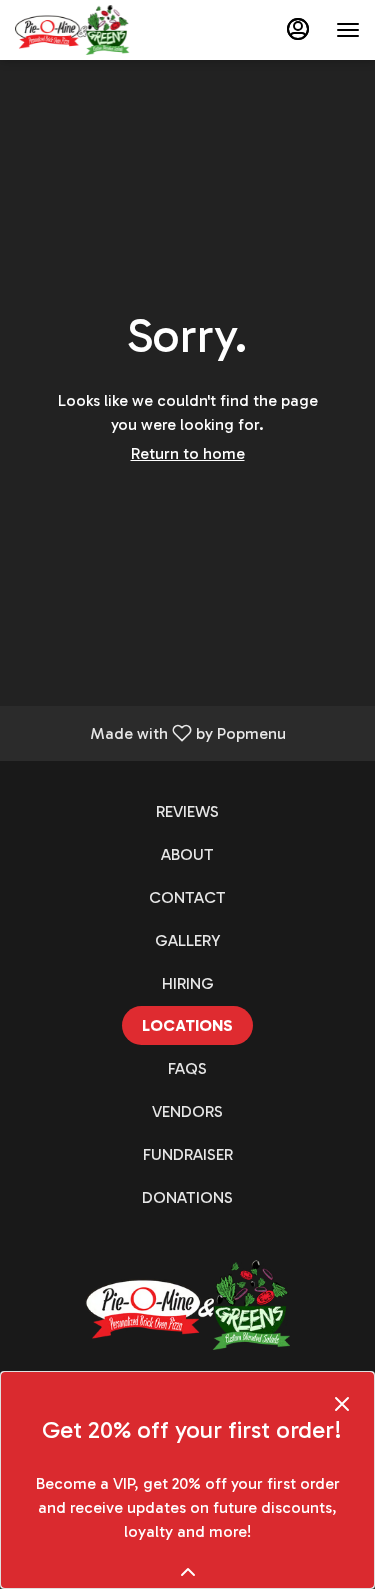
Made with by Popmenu (150, 732)
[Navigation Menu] (348, 30)
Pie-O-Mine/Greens (187, 1305)
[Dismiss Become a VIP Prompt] (342, 1404)
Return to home (188, 453)
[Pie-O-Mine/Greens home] (105, 30)
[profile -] (298, 29)
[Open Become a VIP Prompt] (188, 1572)
